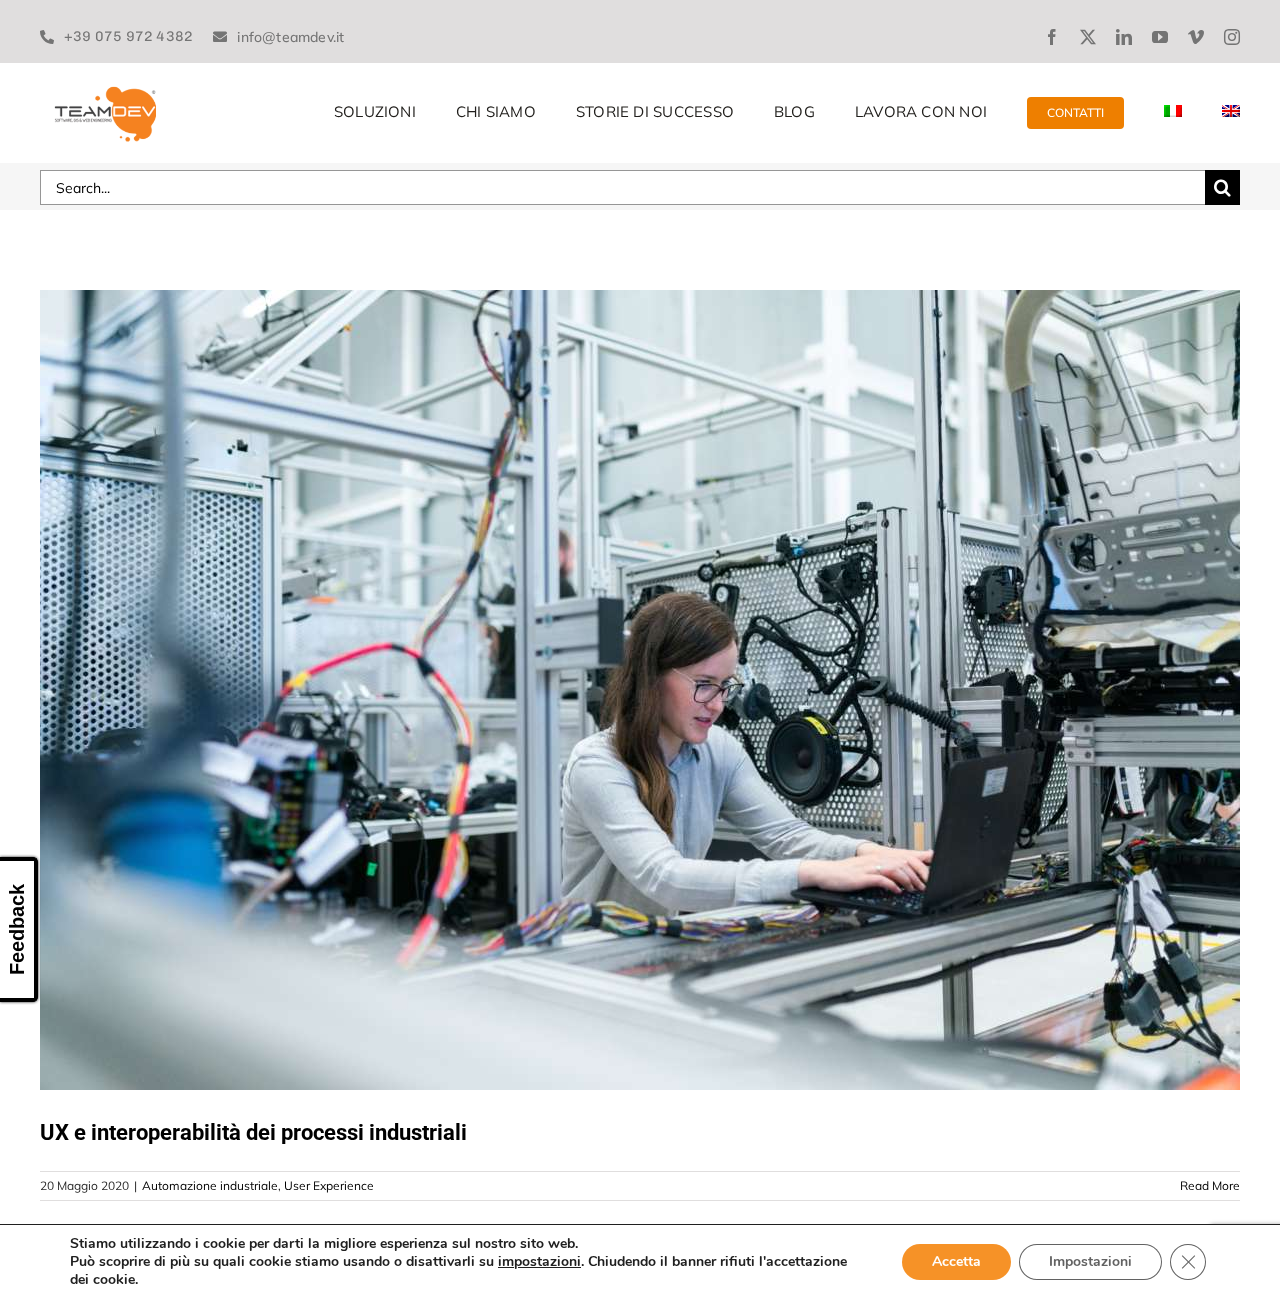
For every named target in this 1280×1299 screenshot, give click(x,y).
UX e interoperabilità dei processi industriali (253, 1132)
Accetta (956, 1261)
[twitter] (1088, 37)
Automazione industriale (210, 1185)
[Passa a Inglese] (1231, 113)
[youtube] (1160, 37)
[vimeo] (1196, 37)
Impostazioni (1090, 1261)
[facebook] (1052, 37)
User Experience (329, 1185)
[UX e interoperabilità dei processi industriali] (640, 690)
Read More (1210, 1185)
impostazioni (539, 1262)
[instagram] (1232, 37)
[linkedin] (1124, 37)
